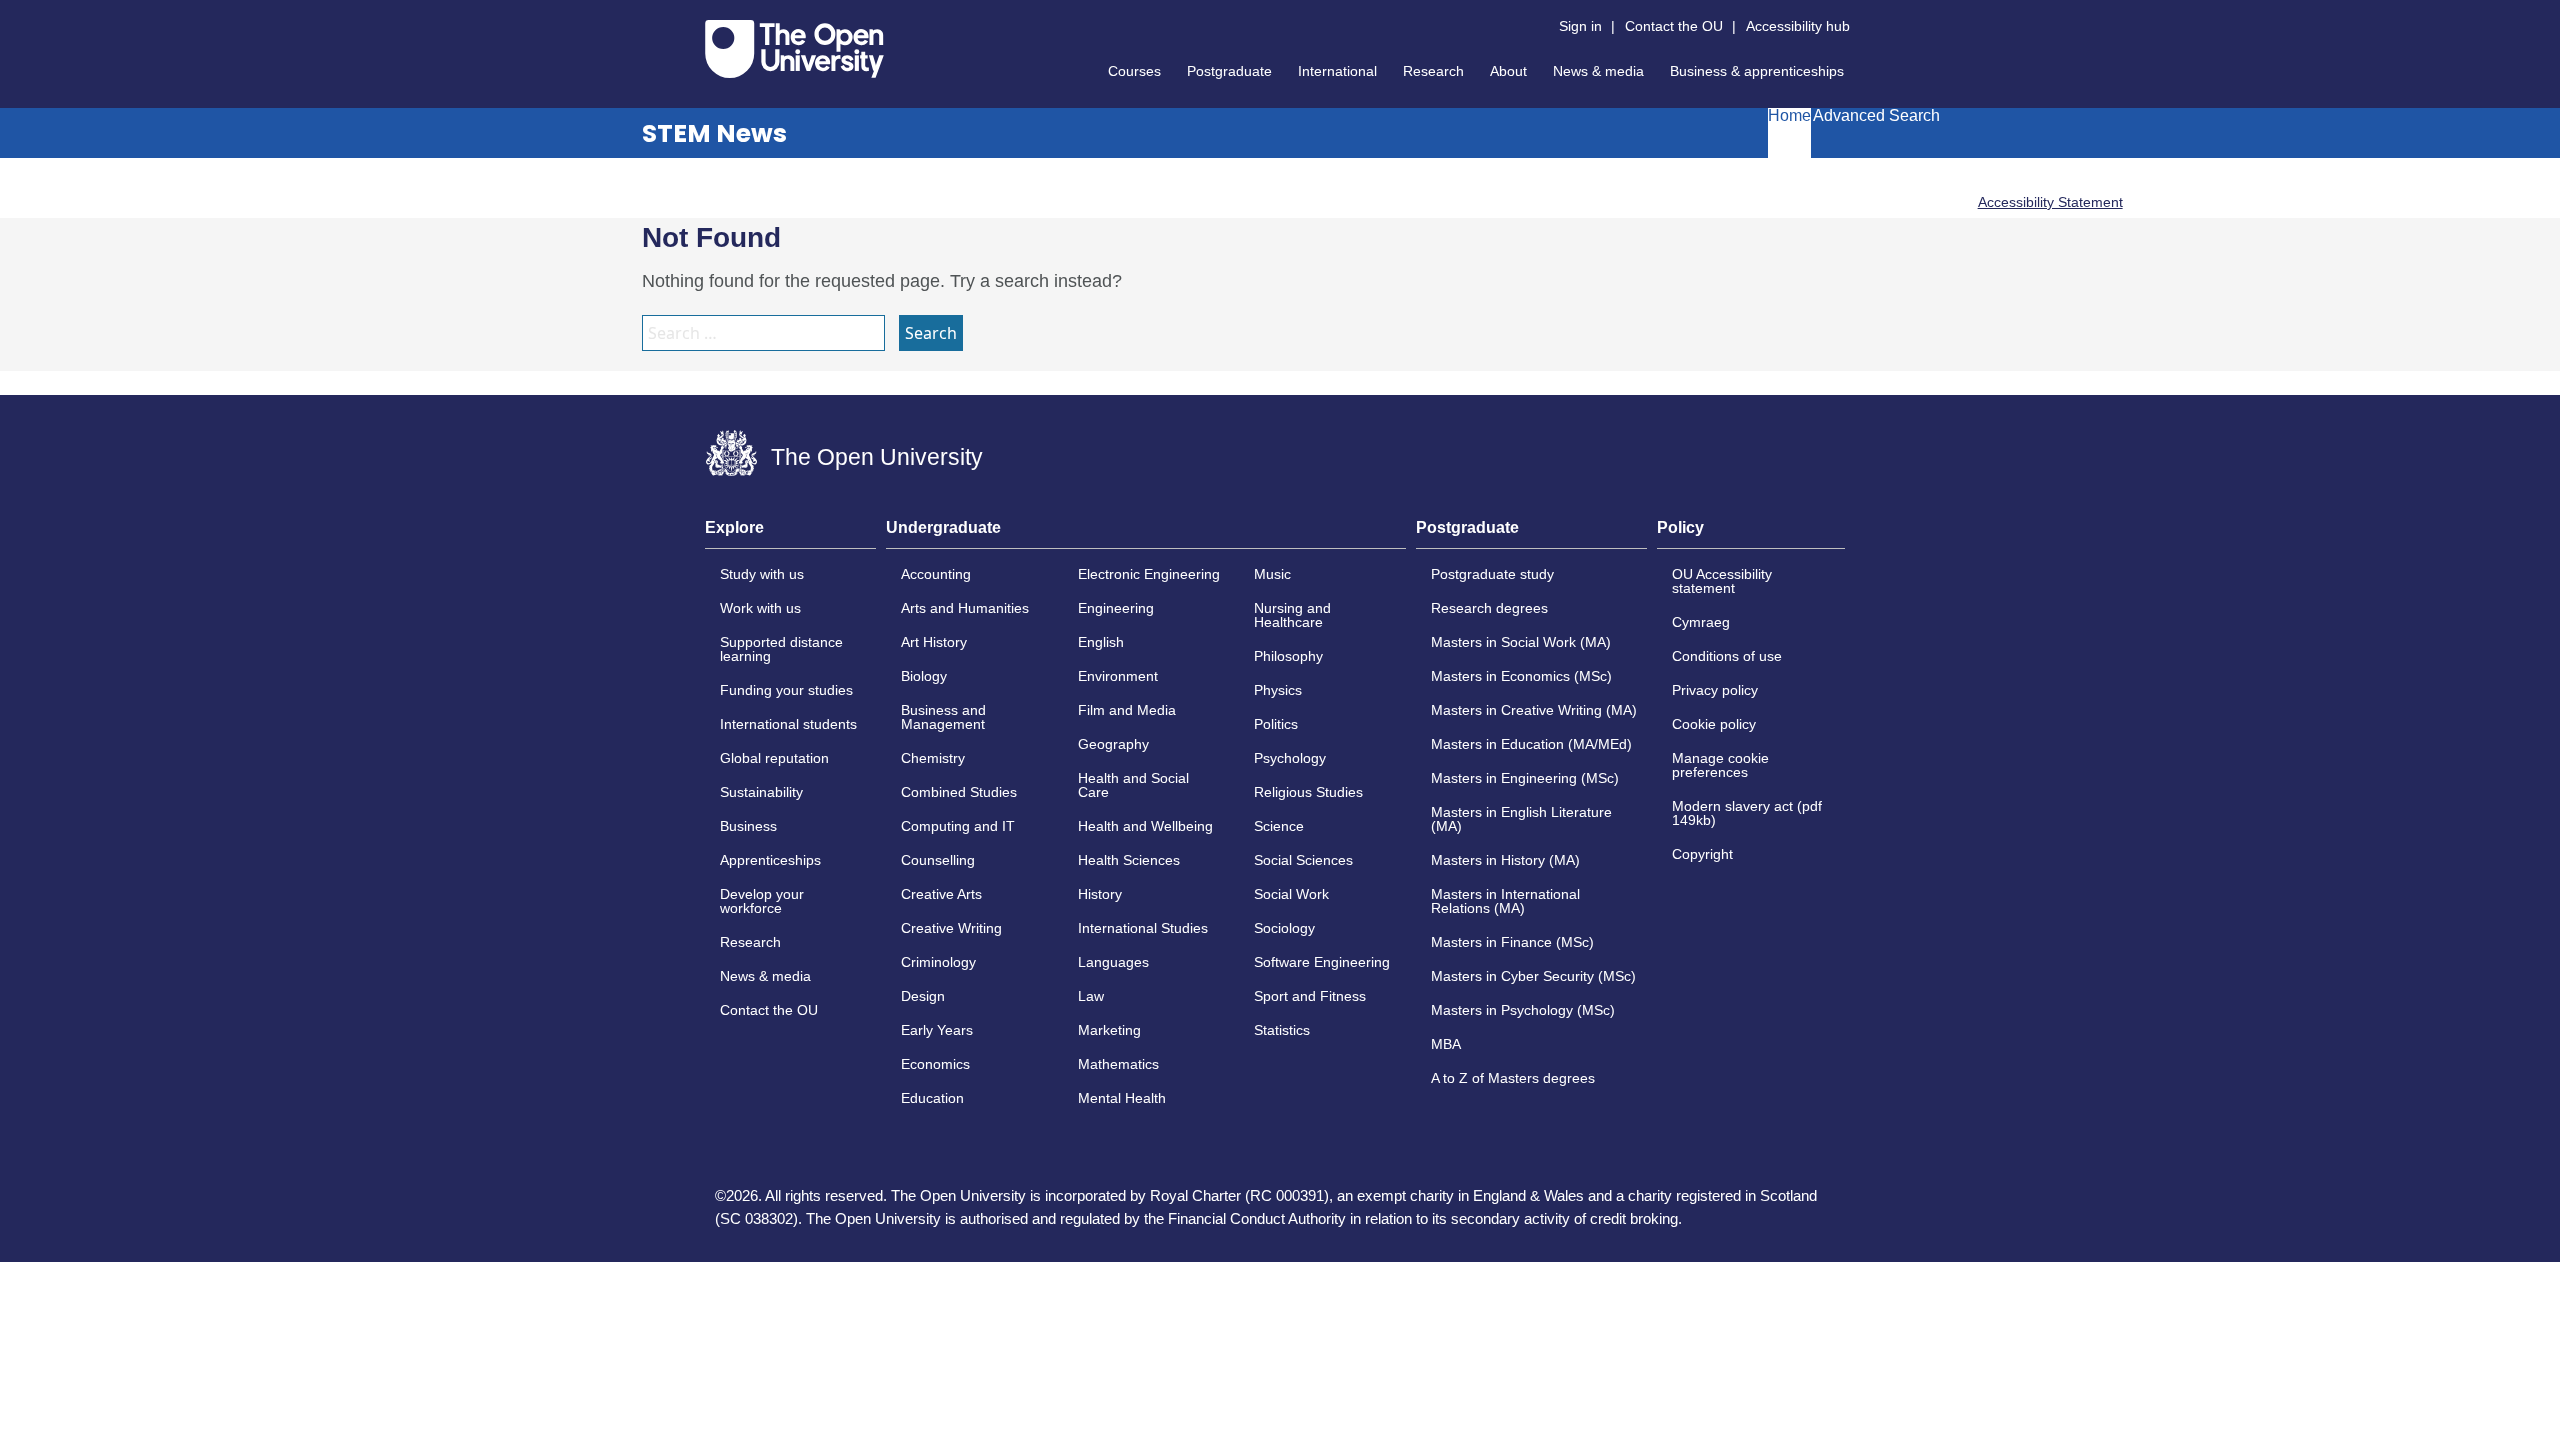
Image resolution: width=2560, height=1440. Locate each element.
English (1101, 642)
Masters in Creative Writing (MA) (1534, 710)
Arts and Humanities (965, 608)
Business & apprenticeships (1757, 71)
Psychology (1290, 758)
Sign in (1580, 26)
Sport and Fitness (1310, 996)
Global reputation (774, 758)
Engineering (1116, 608)
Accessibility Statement (2050, 202)
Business (748, 826)
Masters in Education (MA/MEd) (1531, 744)
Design (923, 996)
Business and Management (943, 717)
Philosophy (1288, 656)
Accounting (936, 574)
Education (932, 1098)
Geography (1113, 744)
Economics (935, 1064)
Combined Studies (959, 792)
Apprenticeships (770, 860)
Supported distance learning (781, 649)
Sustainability (761, 792)
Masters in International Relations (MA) (1505, 901)
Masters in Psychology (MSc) (1523, 1010)
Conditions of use (1727, 656)
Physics (1278, 690)
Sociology (1284, 928)
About (1508, 71)
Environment (1118, 676)
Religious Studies (1308, 792)
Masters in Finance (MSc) (1512, 942)
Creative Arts (941, 894)
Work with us (760, 608)
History (1100, 894)
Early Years (937, 1030)
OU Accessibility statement (1722, 581)
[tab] (790, 534)
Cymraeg (1701, 622)
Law (1091, 996)
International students (788, 724)
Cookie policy (1714, 724)
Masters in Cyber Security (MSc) (1533, 976)
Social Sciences (1303, 860)
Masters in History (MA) (1505, 860)
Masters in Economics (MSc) (1521, 676)
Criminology (938, 962)
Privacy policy (1715, 690)
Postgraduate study (1492, 574)
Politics (1276, 724)
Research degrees (1489, 608)
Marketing (1109, 1030)
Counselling (938, 860)
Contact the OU (1674, 26)
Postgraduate (1229, 71)
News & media (1598, 71)
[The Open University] (794, 49)
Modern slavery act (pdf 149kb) (1747, 813)
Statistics (1282, 1030)
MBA (1446, 1044)
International (1337, 71)
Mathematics (1118, 1064)
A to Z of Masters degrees (1513, 1078)
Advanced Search (1876, 116)
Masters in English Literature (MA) (1521, 819)
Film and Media (1127, 710)
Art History (934, 642)
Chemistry (933, 758)
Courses (1134, 71)
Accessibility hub (1798, 26)
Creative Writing (951, 928)
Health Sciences (1129, 860)
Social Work (1291, 894)
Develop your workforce (762, 901)
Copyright (1702, 854)
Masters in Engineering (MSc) (1525, 778)
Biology (924, 676)
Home (1789, 116)
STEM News (714, 133)
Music (1272, 574)
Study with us (762, 574)
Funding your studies (786, 690)
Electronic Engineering (1149, 574)
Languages (1113, 962)
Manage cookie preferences (1720, 765)
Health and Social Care (1133, 785)
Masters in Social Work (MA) (1521, 642)
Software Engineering (1322, 962)
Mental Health (1122, 1098)
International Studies (1143, 928)
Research (1433, 71)
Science (1279, 826)
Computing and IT (958, 826)
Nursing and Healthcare (1292, 615)
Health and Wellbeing (1145, 826)
